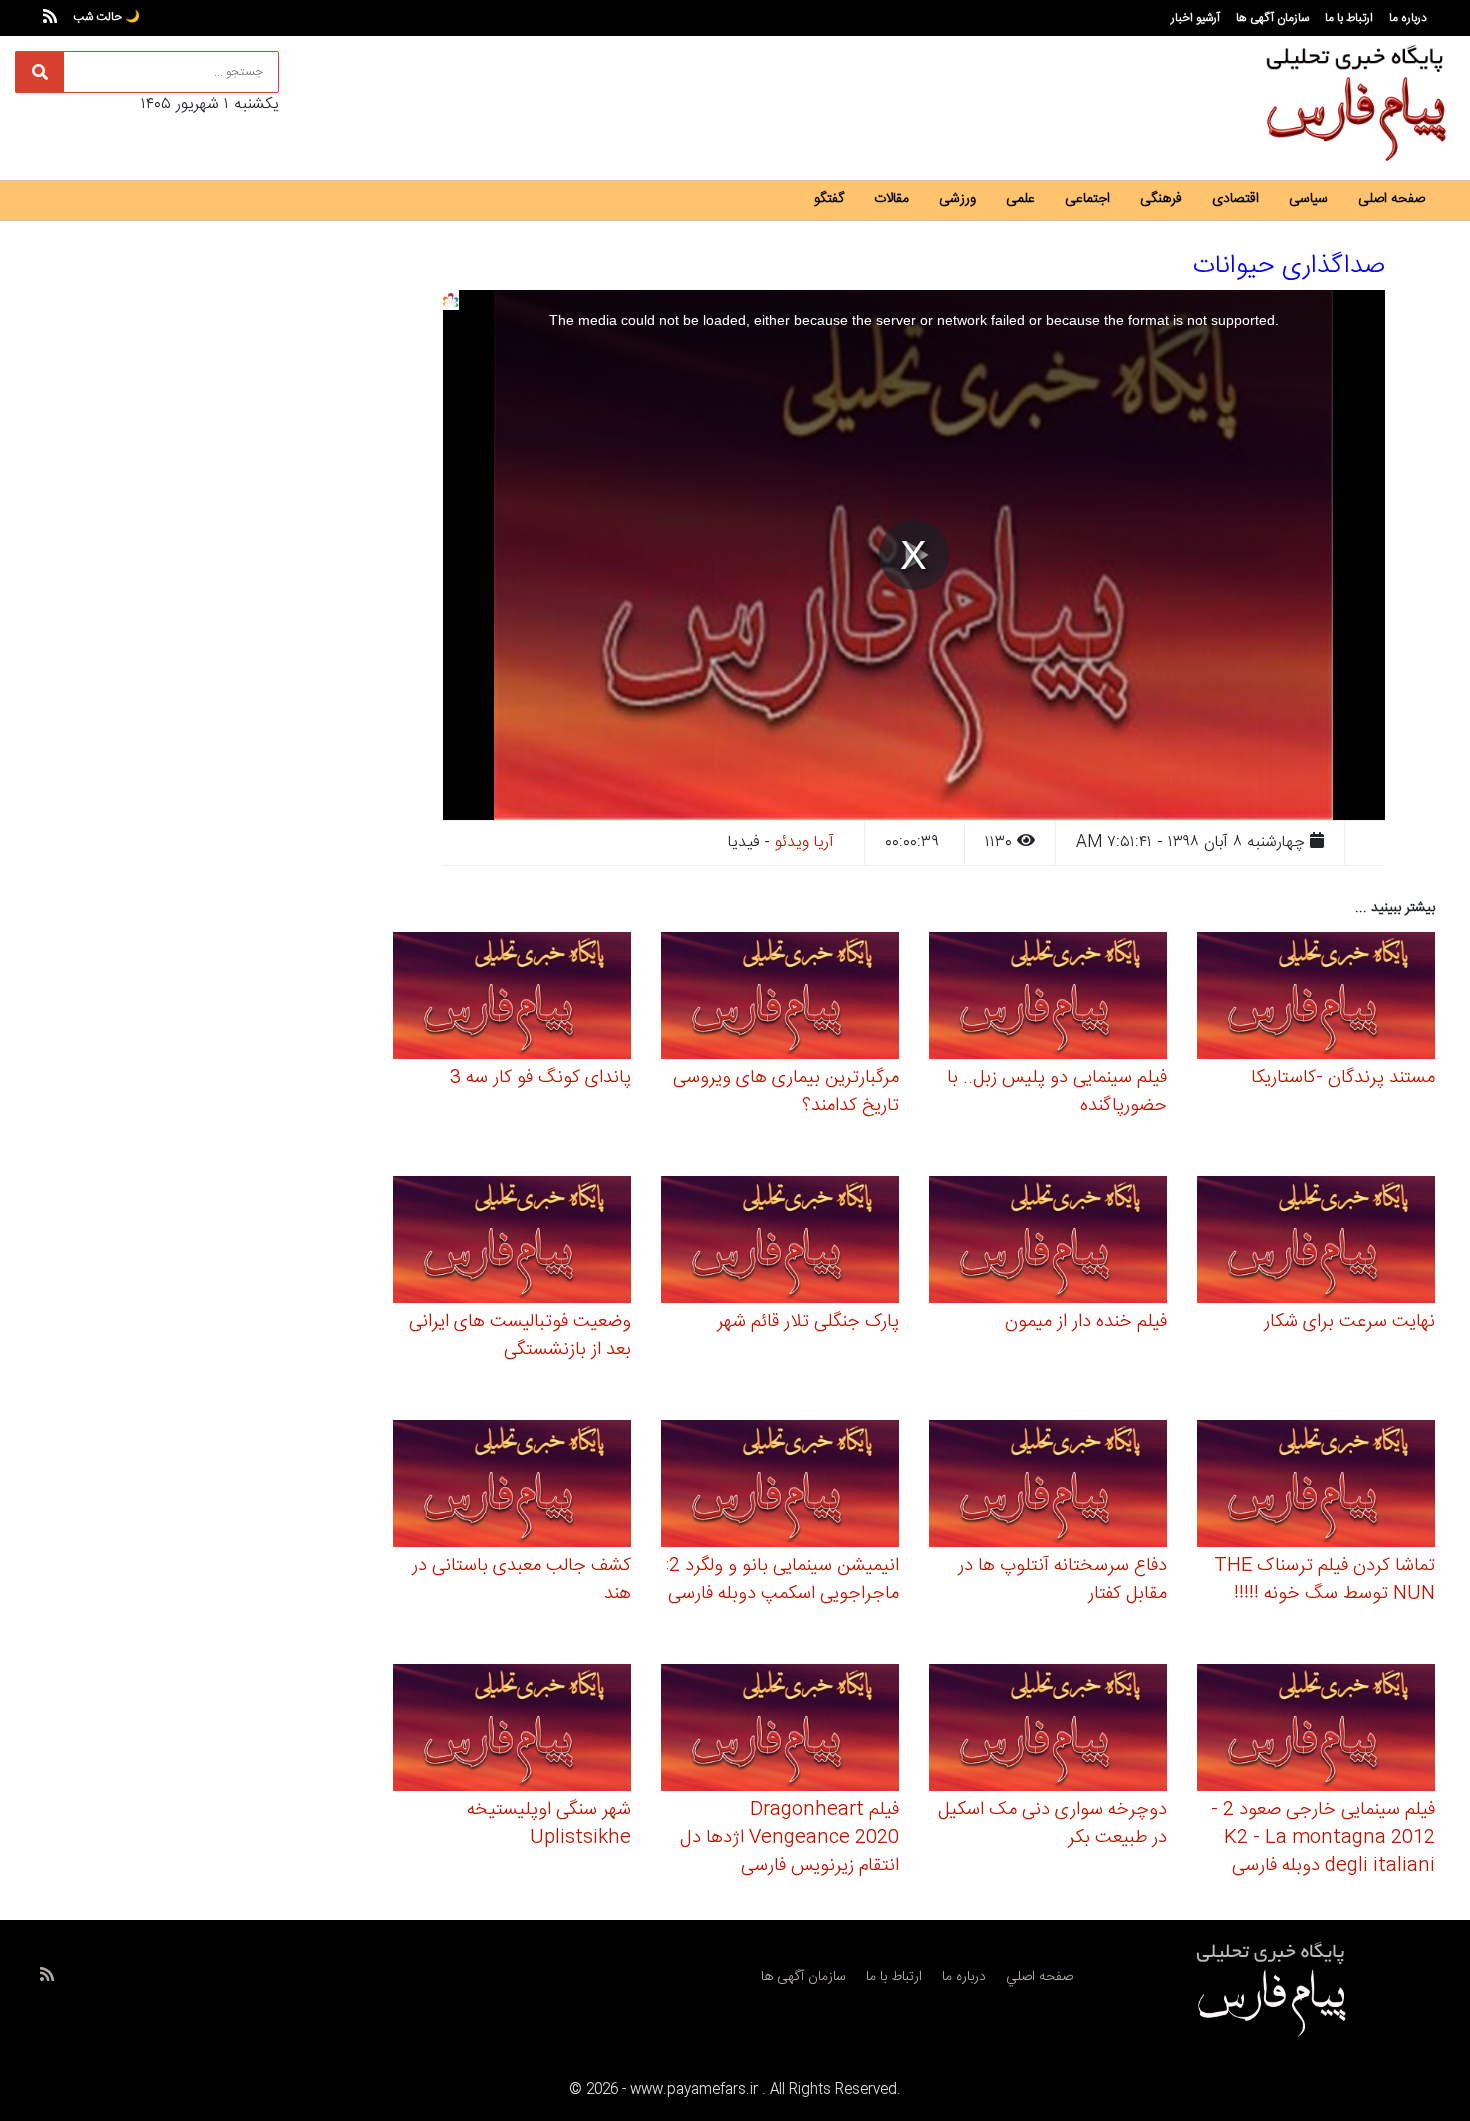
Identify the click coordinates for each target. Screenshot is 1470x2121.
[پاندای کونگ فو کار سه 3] (512, 998)
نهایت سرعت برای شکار (1349, 1322)
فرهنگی (1161, 199)
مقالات (891, 199)
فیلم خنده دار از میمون (1086, 1322)
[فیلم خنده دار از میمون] (1048, 1242)
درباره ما (1408, 18)
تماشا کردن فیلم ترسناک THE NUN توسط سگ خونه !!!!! (1324, 1580)
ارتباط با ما (1349, 18)
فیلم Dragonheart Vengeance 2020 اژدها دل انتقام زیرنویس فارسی (789, 1838)
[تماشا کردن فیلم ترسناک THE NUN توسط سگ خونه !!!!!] (1316, 1486)
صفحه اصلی (1391, 199)
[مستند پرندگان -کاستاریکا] (1316, 998)
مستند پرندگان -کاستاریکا (1343, 1078)
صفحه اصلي (1039, 1977)
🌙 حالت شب (106, 17)
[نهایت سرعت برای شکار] (1316, 1242)
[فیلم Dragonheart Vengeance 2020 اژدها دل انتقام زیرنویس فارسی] (780, 1730)
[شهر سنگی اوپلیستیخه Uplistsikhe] (512, 1730)
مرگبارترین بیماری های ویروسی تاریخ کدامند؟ (786, 1092)
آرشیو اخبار (1195, 18)
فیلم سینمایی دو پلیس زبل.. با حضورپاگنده (1057, 1092)
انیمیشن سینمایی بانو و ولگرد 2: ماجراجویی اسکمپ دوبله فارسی (782, 1580)
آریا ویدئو (804, 842)
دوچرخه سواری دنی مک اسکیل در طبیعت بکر (1052, 1824)
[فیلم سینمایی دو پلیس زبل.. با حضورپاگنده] (1048, 998)
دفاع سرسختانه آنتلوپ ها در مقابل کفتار (1062, 1580)
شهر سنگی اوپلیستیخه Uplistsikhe (549, 1824)
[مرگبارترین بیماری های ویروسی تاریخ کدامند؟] (780, 998)
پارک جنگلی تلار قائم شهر (808, 1322)
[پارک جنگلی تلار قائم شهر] (780, 1242)
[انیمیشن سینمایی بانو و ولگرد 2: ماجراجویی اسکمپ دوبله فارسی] (780, 1486)
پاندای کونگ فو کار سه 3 (540, 1078)
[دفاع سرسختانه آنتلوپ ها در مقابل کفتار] (1048, 1486)
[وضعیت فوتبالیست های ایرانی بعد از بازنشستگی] (512, 1242)
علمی (1020, 199)
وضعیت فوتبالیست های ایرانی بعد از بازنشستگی (520, 1336)
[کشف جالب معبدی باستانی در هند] (512, 1486)
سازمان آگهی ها (1272, 18)
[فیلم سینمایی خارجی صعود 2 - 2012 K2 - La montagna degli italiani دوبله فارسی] (1316, 1730)
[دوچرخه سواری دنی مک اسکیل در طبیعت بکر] (1048, 1730)
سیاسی (1308, 199)
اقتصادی (1235, 199)
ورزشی (957, 199)
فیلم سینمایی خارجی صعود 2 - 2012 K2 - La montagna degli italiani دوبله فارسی (1323, 1838)
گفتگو (829, 199)
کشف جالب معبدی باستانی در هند (521, 1580)
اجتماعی (1087, 199)
